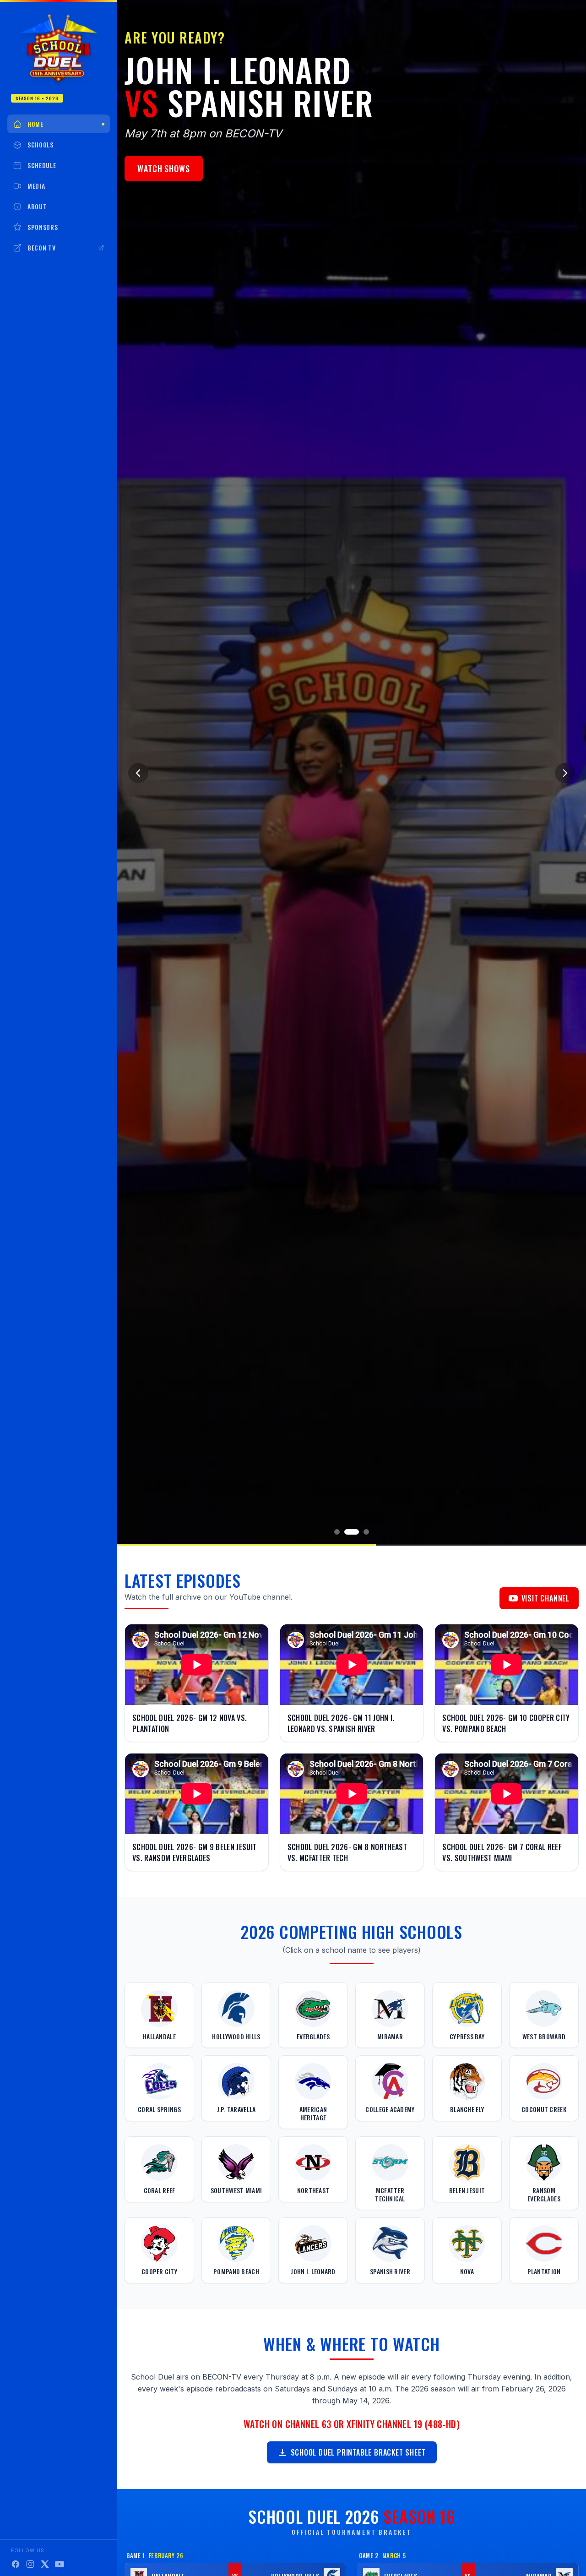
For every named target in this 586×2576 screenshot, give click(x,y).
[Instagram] (30, 2564)
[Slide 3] (362, 1532)
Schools (41, 144)
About (37, 206)
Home (35, 124)
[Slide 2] (347, 1532)
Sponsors (43, 227)
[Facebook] (16, 2564)
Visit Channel (545, 1598)
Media (36, 186)
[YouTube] (60, 2564)
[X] (45, 2564)
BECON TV (42, 248)
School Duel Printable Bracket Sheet (358, 2452)
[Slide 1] (337, 1532)
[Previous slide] (138, 773)
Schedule (42, 165)
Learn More (174, 147)
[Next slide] (565, 773)
